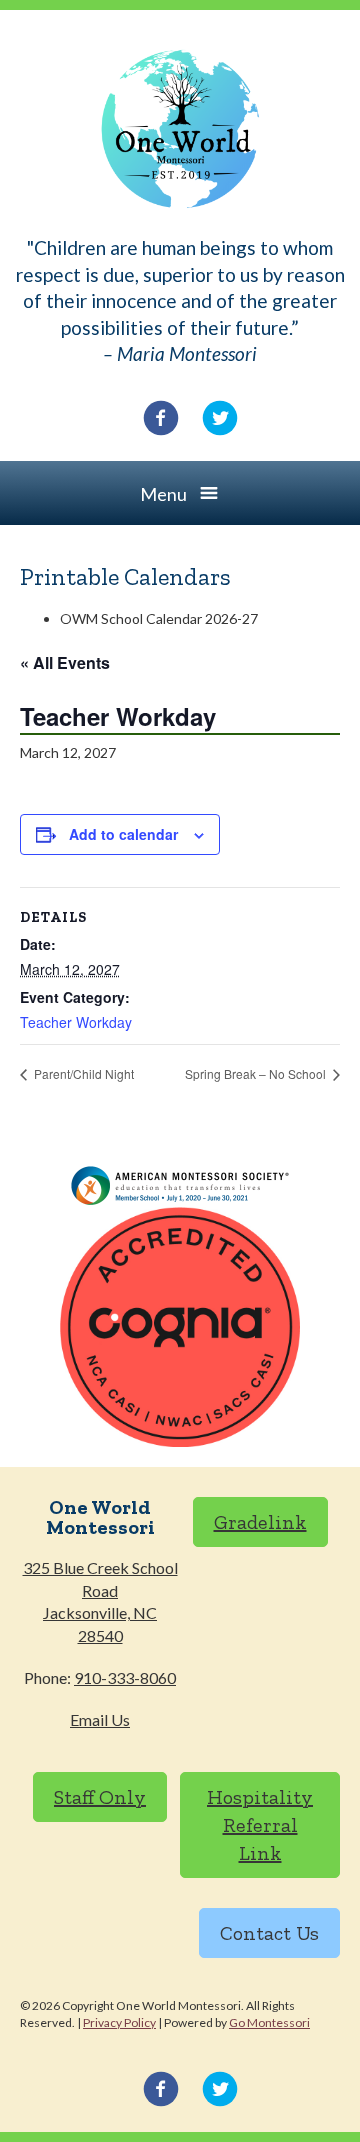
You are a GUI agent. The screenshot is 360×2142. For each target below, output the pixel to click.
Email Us (100, 1719)
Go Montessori (269, 2022)
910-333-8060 (125, 1677)
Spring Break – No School (257, 1073)
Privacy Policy (119, 2022)
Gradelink (260, 1522)
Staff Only (100, 1797)
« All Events (65, 662)
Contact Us (269, 1933)
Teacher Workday (76, 1022)
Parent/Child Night (82, 1073)
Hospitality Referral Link (260, 1825)
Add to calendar (123, 834)
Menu (163, 494)
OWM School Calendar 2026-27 (159, 618)
